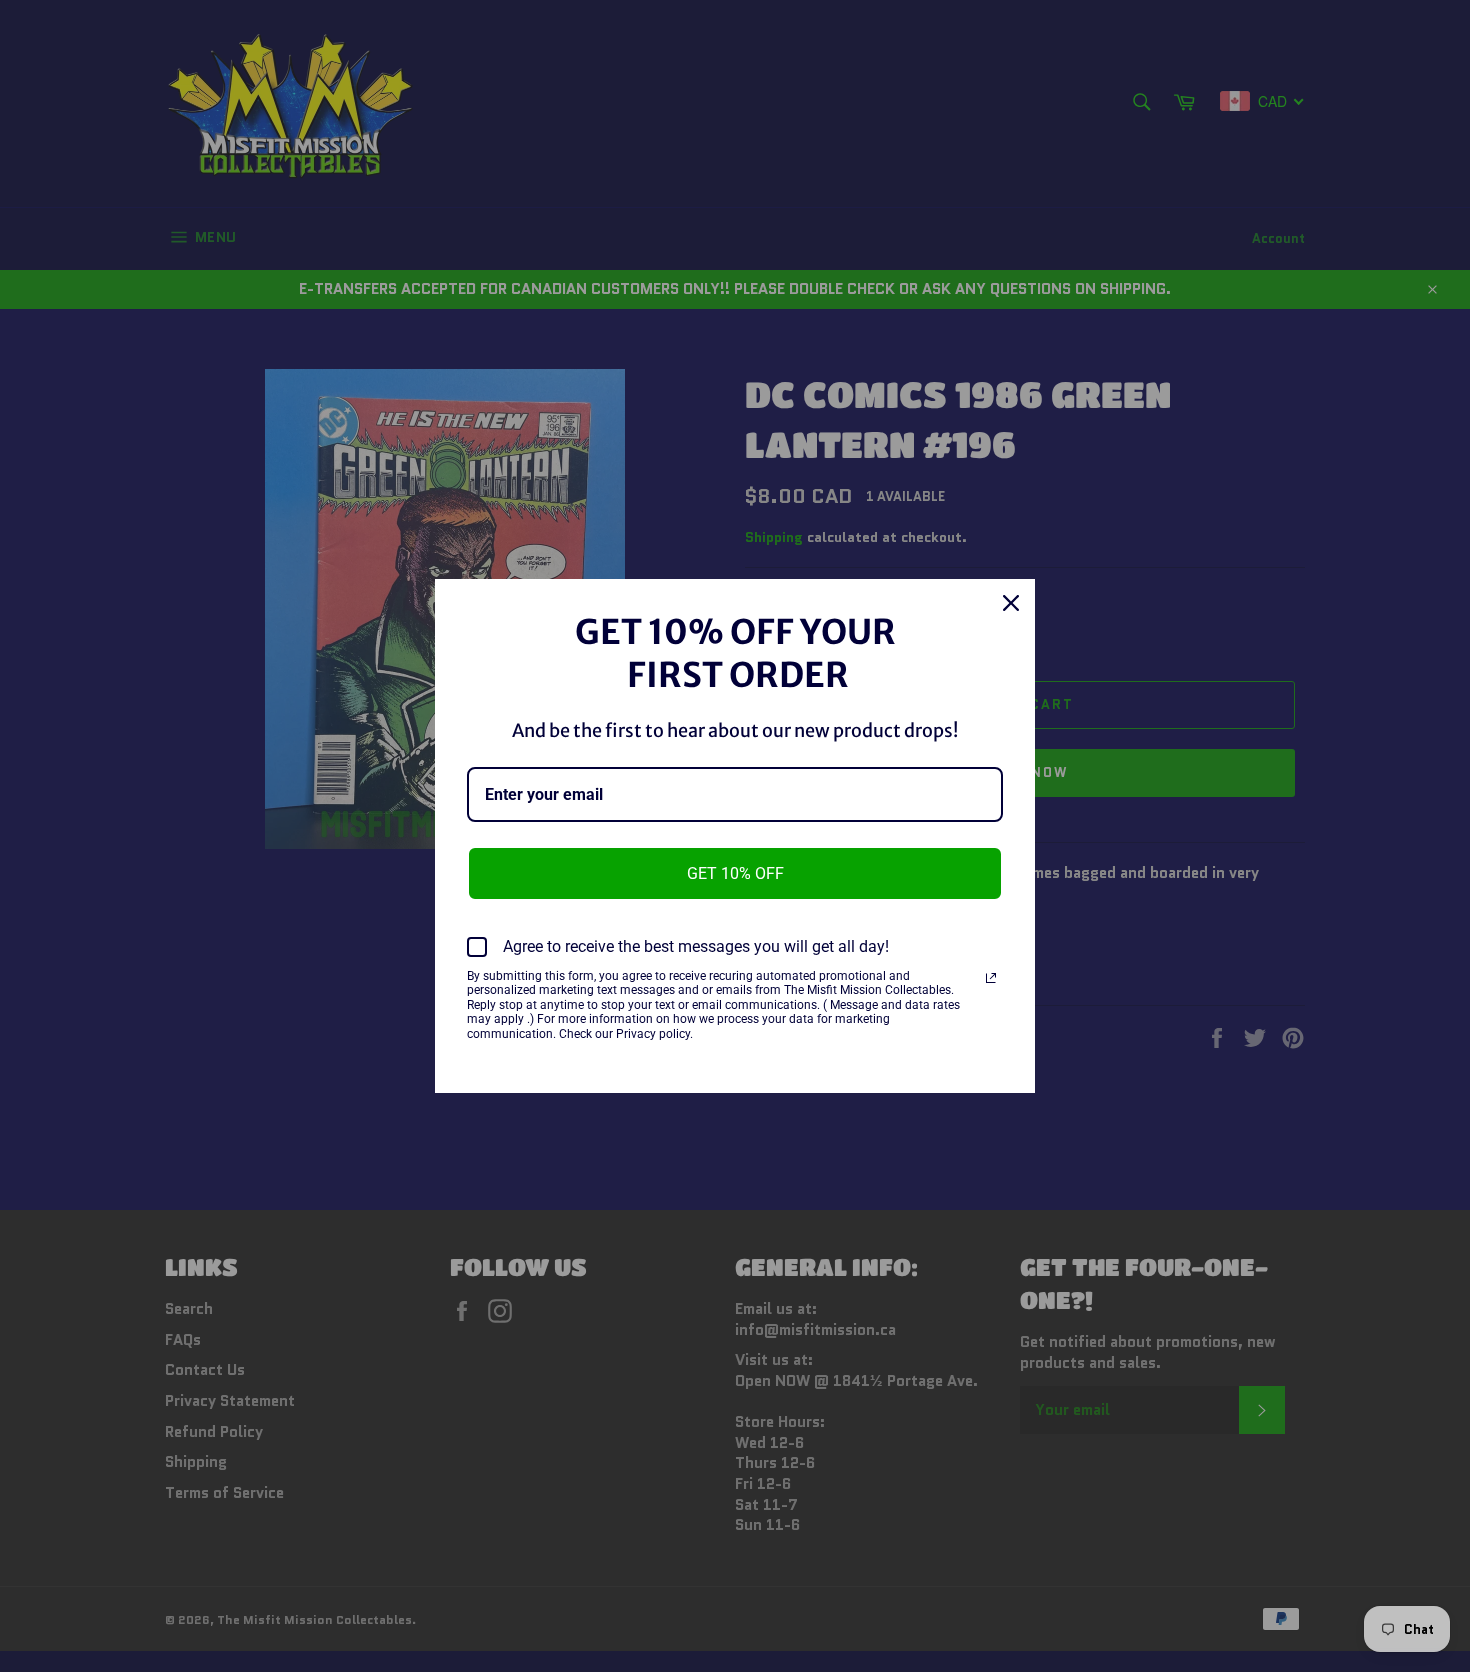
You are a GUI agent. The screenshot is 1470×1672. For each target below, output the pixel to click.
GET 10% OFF (735, 873)
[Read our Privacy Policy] (991, 978)
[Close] (1011, 603)
